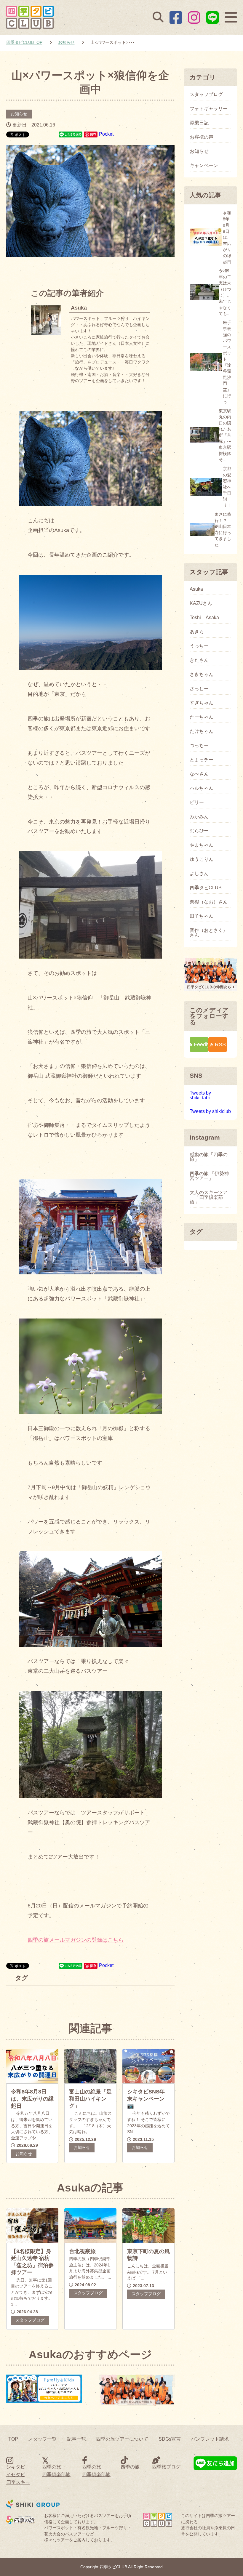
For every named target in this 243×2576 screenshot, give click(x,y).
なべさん (199, 774)
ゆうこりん (202, 859)
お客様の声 (202, 137)
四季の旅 (52, 2467)
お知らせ (19, 114)
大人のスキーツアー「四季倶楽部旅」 (209, 1197)
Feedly (201, 1044)
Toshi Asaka (204, 618)
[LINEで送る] (71, 134)
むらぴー (199, 831)
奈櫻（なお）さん (209, 902)
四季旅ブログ (166, 2467)
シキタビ (16, 2467)
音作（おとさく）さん (209, 933)
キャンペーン (204, 166)
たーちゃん (202, 717)
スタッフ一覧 (42, 2439)
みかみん (199, 817)
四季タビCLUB (206, 888)
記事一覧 (76, 2439)
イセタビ (16, 2475)
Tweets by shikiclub (210, 1111)
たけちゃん (202, 731)
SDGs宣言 (170, 2439)
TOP (13, 2439)
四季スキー (18, 2482)
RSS (220, 1044)
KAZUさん (201, 603)
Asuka (196, 589)
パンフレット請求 (210, 2439)
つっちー (199, 746)
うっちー (199, 646)
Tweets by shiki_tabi (200, 1095)
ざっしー (199, 689)
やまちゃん (202, 845)
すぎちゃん (202, 703)
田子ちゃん (202, 916)
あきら (197, 632)
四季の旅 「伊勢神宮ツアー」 (209, 1176)
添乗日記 (199, 123)
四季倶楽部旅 (56, 2475)
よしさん (199, 874)
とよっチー (202, 760)
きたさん (199, 660)
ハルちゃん (202, 788)
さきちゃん (202, 675)
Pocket (106, 134)
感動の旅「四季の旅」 (209, 1157)
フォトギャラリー (209, 109)
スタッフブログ (30, 2320)
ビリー (197, 802)
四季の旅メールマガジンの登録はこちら (76, 1940)
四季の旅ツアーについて (122, 2439)
